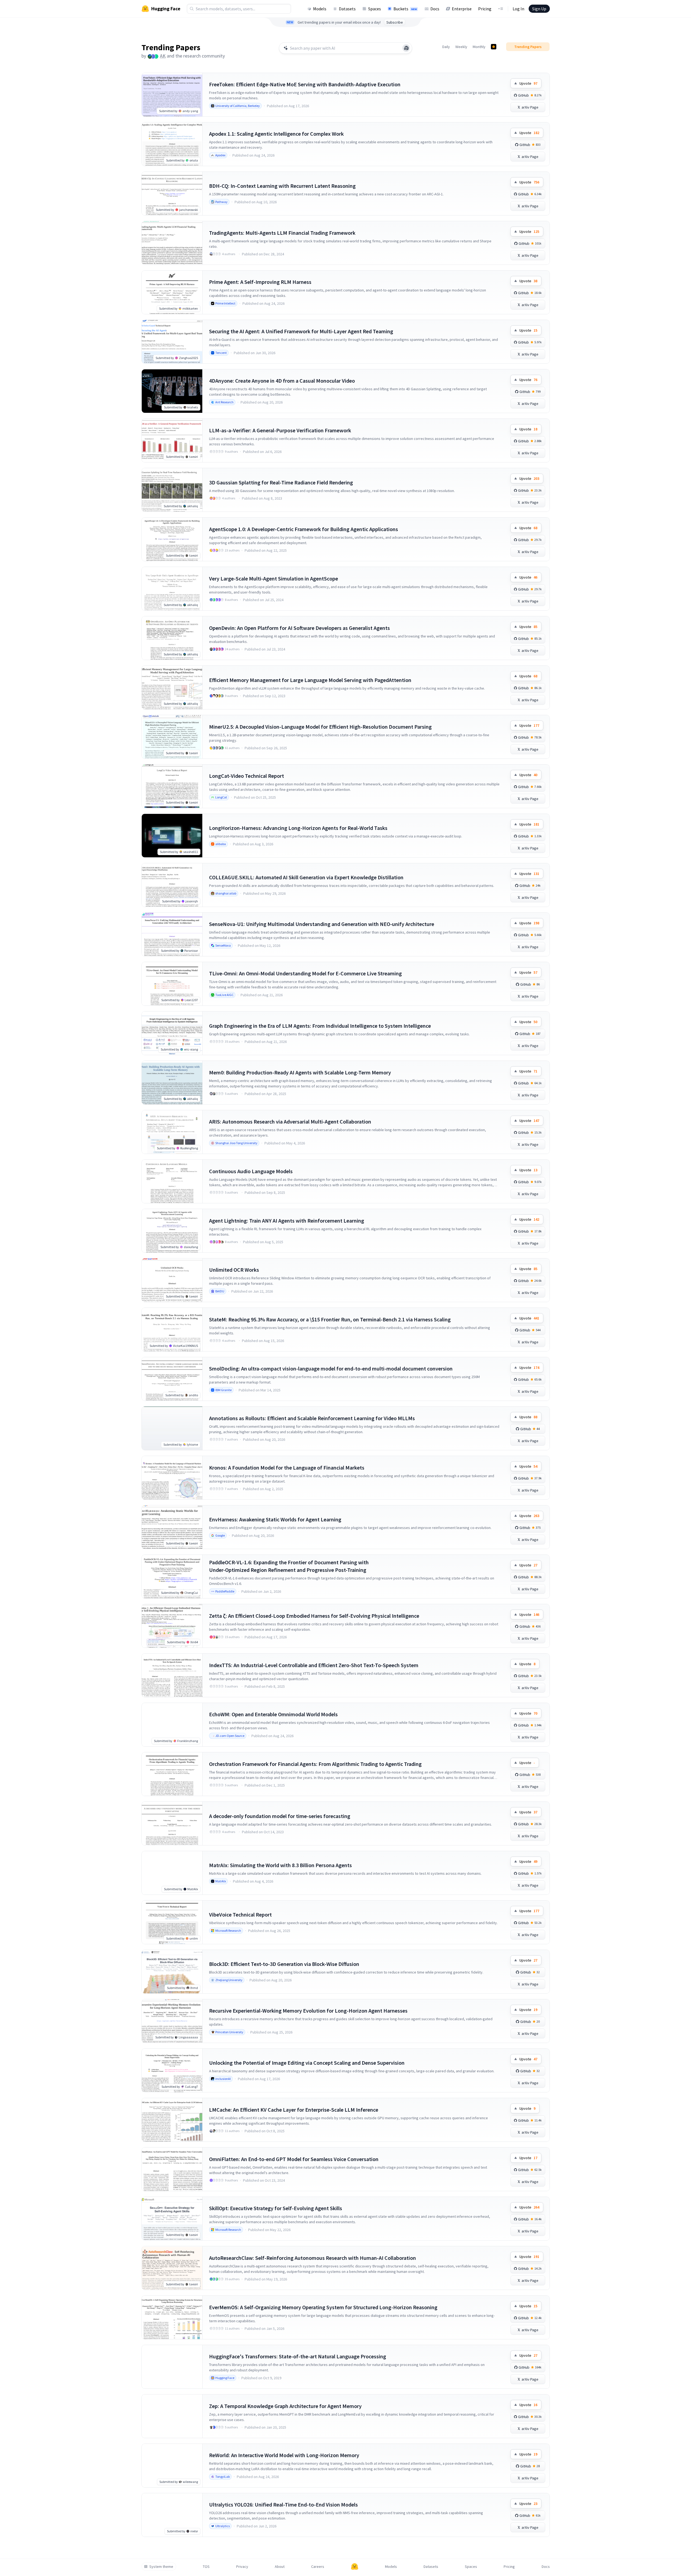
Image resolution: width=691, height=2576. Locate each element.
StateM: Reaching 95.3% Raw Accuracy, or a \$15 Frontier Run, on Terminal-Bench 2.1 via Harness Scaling (330, 1319)
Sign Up (539, 9)
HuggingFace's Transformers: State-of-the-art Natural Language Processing (298, 2356)
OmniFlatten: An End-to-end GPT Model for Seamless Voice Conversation (294, 2159)
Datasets (347, 9)
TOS (206, 2567)
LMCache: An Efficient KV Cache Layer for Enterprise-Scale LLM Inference (294, 2110)
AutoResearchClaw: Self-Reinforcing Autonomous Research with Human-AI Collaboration (313, 2258)
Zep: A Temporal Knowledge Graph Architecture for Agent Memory (285, 2406)
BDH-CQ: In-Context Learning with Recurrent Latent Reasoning (282, 186)
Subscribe (395, 22)
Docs (435, 9)
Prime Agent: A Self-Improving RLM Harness (260, 282)
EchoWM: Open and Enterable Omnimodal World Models (273, 1714)
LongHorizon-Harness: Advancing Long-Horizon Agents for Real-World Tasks (298, 828)
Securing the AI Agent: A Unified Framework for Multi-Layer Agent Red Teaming (301, 331)
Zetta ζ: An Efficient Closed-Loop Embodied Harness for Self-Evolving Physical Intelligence (314, 1616)
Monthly (479, 47)
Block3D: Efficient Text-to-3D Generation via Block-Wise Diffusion (284, 1964)
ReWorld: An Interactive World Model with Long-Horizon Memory (284, 2455)
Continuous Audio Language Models (251, 1171)
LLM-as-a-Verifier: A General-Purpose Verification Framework (280, 430)
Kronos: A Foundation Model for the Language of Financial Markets (287, 1468)
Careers (318, 2567)
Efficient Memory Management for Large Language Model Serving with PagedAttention (310, 680)
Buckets (405, 9)
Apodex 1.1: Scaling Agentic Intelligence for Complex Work (276, 134)
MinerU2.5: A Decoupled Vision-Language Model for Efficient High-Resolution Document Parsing (320, 727)
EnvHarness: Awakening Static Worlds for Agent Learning (275, 1519)
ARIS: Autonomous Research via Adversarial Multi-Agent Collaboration (290, 1122)
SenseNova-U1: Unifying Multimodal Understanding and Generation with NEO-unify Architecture (322, 924)
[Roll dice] (406, 48)
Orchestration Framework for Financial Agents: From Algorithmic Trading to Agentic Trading (315, 1764)
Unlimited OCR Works (234, 1270)
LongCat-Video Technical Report (247, 776)
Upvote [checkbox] (528, 83)
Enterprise (462, 9)
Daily (446, 47)
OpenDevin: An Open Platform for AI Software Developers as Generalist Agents (299, 628)
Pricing (485, 9)
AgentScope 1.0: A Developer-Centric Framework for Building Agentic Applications (304, 529)
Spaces (375, 9)
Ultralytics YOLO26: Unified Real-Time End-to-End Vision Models (283, 2504)
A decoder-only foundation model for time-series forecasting (280, 1816)
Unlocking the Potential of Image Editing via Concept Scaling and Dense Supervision (307, 2063)
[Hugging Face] (355, 2567)
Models (320, 9)
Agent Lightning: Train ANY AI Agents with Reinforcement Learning (287, 1221)
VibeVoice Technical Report (240, 1914)
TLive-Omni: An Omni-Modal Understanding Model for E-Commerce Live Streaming (305, 973)
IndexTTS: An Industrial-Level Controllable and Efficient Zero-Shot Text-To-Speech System (314, 1665)
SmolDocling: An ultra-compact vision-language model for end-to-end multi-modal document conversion (331, 1368)
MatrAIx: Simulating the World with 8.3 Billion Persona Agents (280, 1865)
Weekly (461, 47)
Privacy (242, 2567)
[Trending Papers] (494, 47)
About (280, 2567)
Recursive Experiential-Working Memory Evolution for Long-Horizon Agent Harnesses (308, 2011)
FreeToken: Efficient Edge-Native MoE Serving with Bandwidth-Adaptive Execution (305, 84)
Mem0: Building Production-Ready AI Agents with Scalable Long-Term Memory (300, 1072)
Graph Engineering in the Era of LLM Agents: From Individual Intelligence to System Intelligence (320, 1026)
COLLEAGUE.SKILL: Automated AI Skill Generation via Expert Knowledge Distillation (306, 877)
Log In (518, 9)
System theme (161, 2567)
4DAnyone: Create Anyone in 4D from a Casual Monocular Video (282, 381)
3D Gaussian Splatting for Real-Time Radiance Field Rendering (281, 482)
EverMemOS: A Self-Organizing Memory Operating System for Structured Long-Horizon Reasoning (323, 2307)
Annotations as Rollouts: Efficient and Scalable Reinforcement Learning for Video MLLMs (312, 1418)
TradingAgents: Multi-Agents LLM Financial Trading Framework (282, 233)
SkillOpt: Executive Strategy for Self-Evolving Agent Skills (276, 2208)
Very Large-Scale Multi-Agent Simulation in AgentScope (274, 578)
